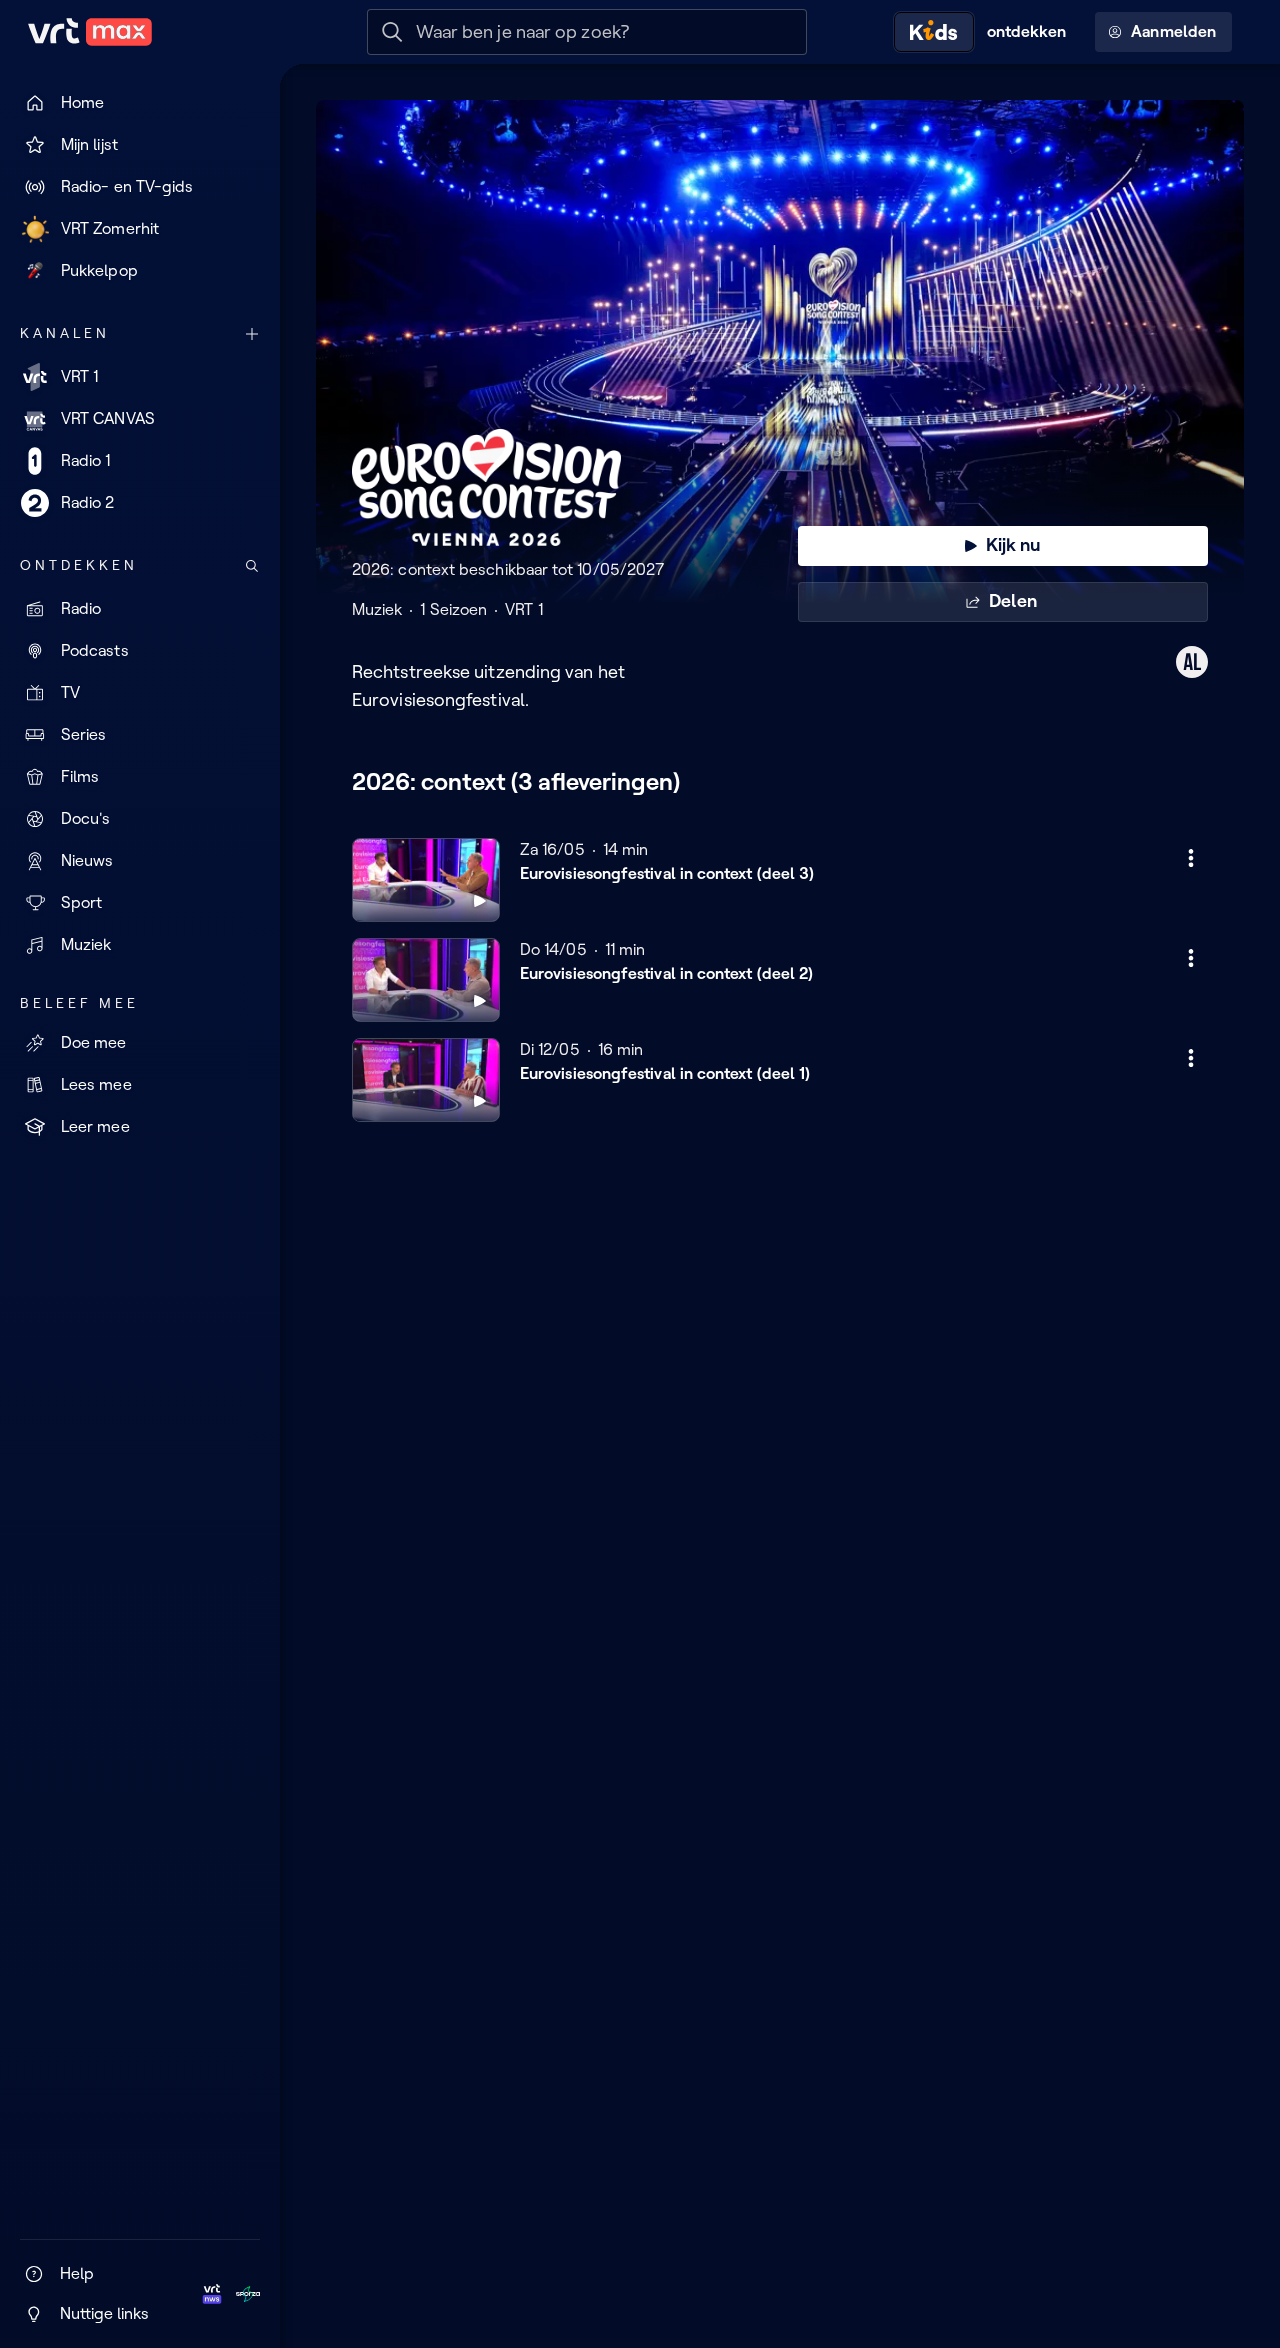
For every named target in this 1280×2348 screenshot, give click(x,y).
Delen (1012, 601)
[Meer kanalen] (252, 334)
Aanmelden (1173, 31)
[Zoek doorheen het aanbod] (252, 566)
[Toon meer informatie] (1191, 858)
